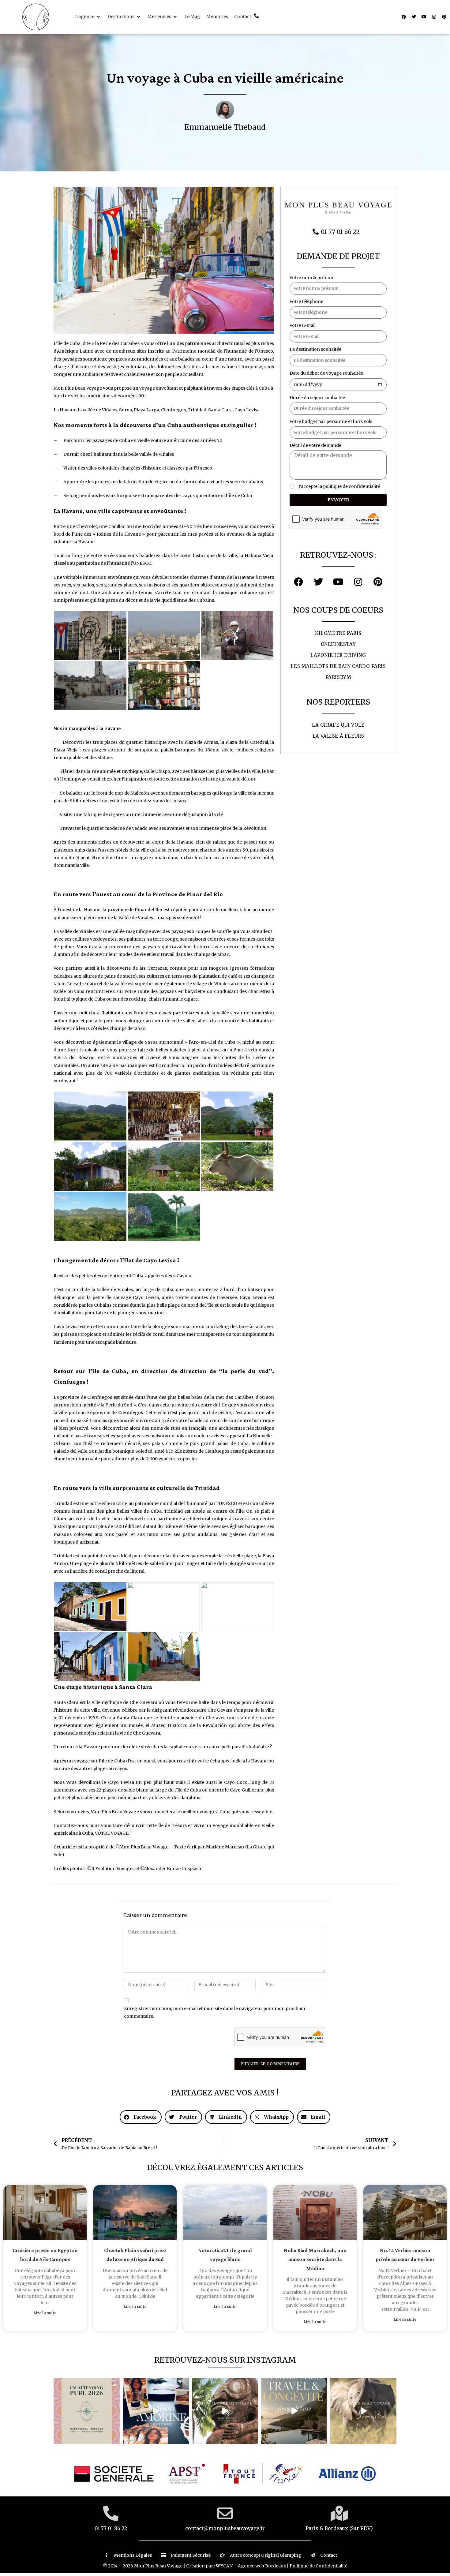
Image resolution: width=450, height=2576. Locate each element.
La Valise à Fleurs (338, 736)
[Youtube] (424, 17)
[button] (88, 17)
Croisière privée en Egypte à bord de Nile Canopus (45, 2255)
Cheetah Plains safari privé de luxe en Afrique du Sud (135, 2255)
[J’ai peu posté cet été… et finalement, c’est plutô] (87, 2411)
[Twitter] (414, 17)
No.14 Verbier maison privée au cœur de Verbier (405, 2255)
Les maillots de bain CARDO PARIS (338, 666)
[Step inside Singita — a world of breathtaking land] (363, 2411)
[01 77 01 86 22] (111, 2513)
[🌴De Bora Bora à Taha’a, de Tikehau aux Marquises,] (225, 2411)
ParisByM (338, 677)
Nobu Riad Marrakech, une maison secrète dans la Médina (315, 2260)
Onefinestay (338, 644)
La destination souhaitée (315, 349)
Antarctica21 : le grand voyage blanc (225, 2255)
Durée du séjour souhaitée (317, 398)
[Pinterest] (444, 17)
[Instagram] (434, 17)
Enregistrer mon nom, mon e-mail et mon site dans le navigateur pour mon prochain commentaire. (215, 2012)
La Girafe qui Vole (338, 725)
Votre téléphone (306, 301)
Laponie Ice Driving (338, 655)
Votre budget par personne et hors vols (331, 421)
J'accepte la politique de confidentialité (339, 486)
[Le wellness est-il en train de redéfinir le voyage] (294, 2411)
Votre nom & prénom (312, 278)
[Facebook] (404, 17)
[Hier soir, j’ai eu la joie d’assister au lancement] (156, 2411)
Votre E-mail (303, 325)
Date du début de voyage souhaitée (326, 373)
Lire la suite (45, 2313)
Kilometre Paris (338, 633)
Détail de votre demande (315, 445)
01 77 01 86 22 (111, 2528)
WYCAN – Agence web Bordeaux (251, 2566)
